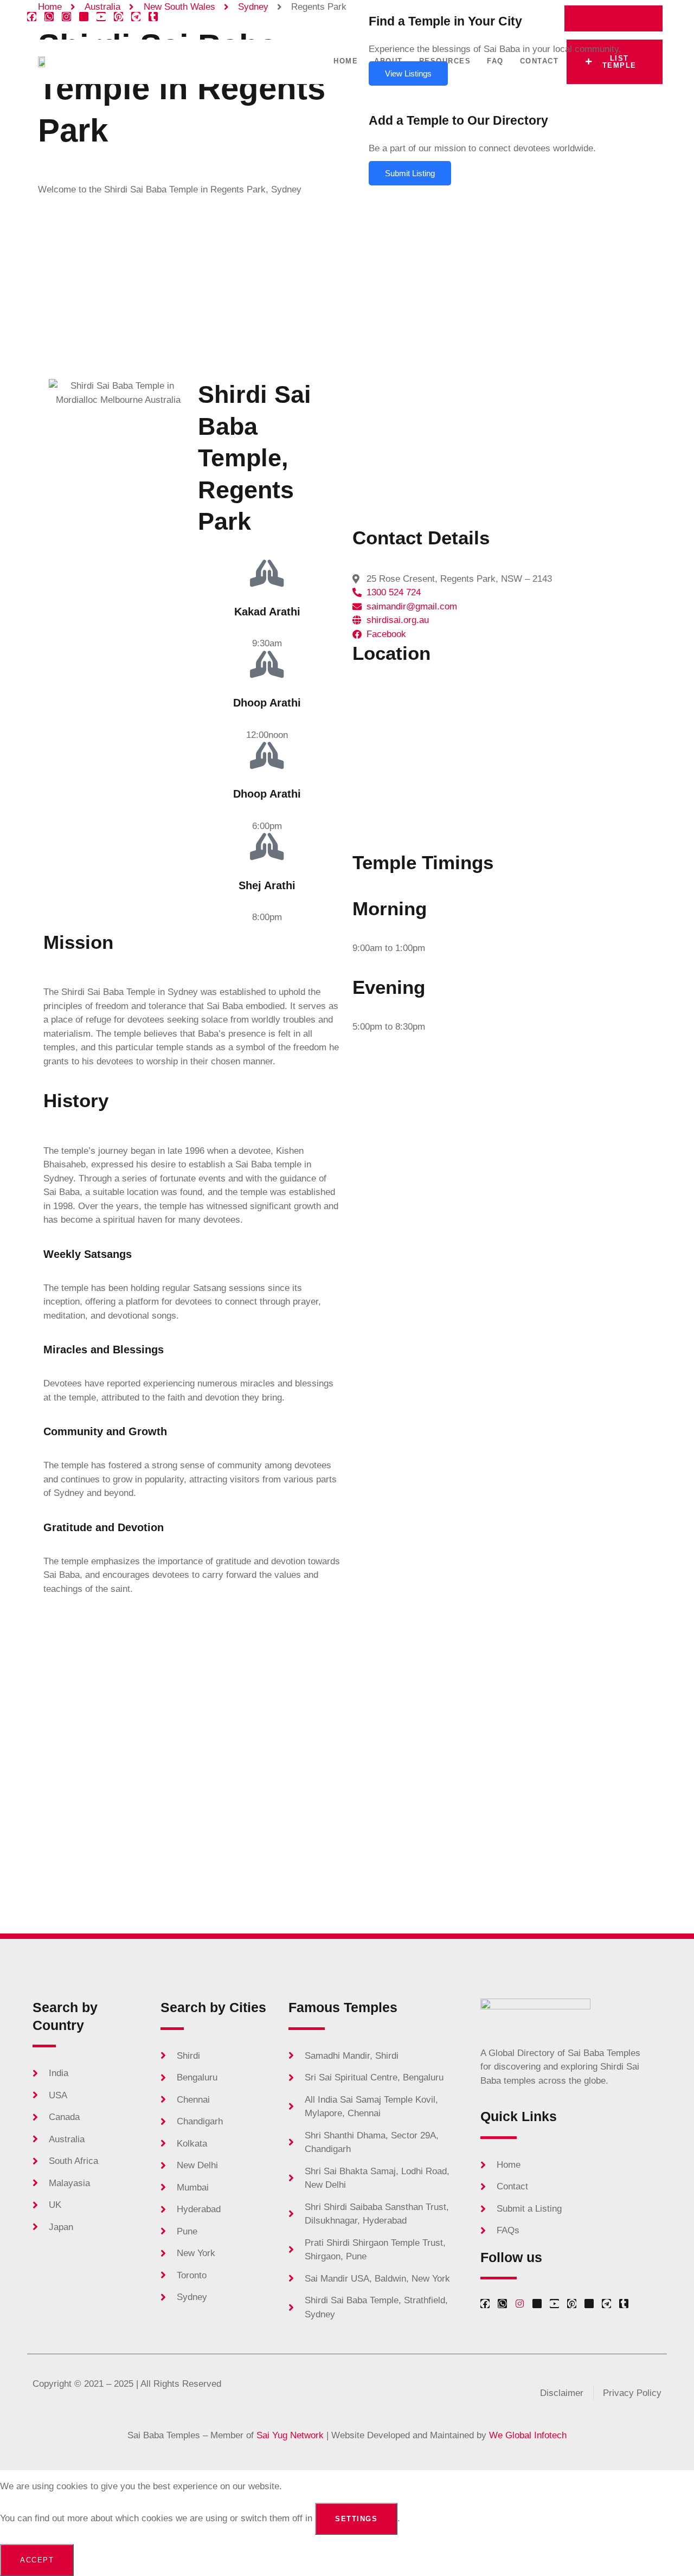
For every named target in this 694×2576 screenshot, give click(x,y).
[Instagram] (66, 17)
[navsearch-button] (646, 14)
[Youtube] (101, 17)
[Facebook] (32, 17)
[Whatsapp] (49, 17)
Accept (37, 2560)
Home (346, 61)
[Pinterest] (118, 17)
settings (356, 2519)
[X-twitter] (84, 17)
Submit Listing (410, 173)
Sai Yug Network (290, 2435)
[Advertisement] (347, 287)
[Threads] (589, 2304)
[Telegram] (136, 17)
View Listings (408, 73)
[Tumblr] (153, 17)
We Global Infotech (528, 2435)
